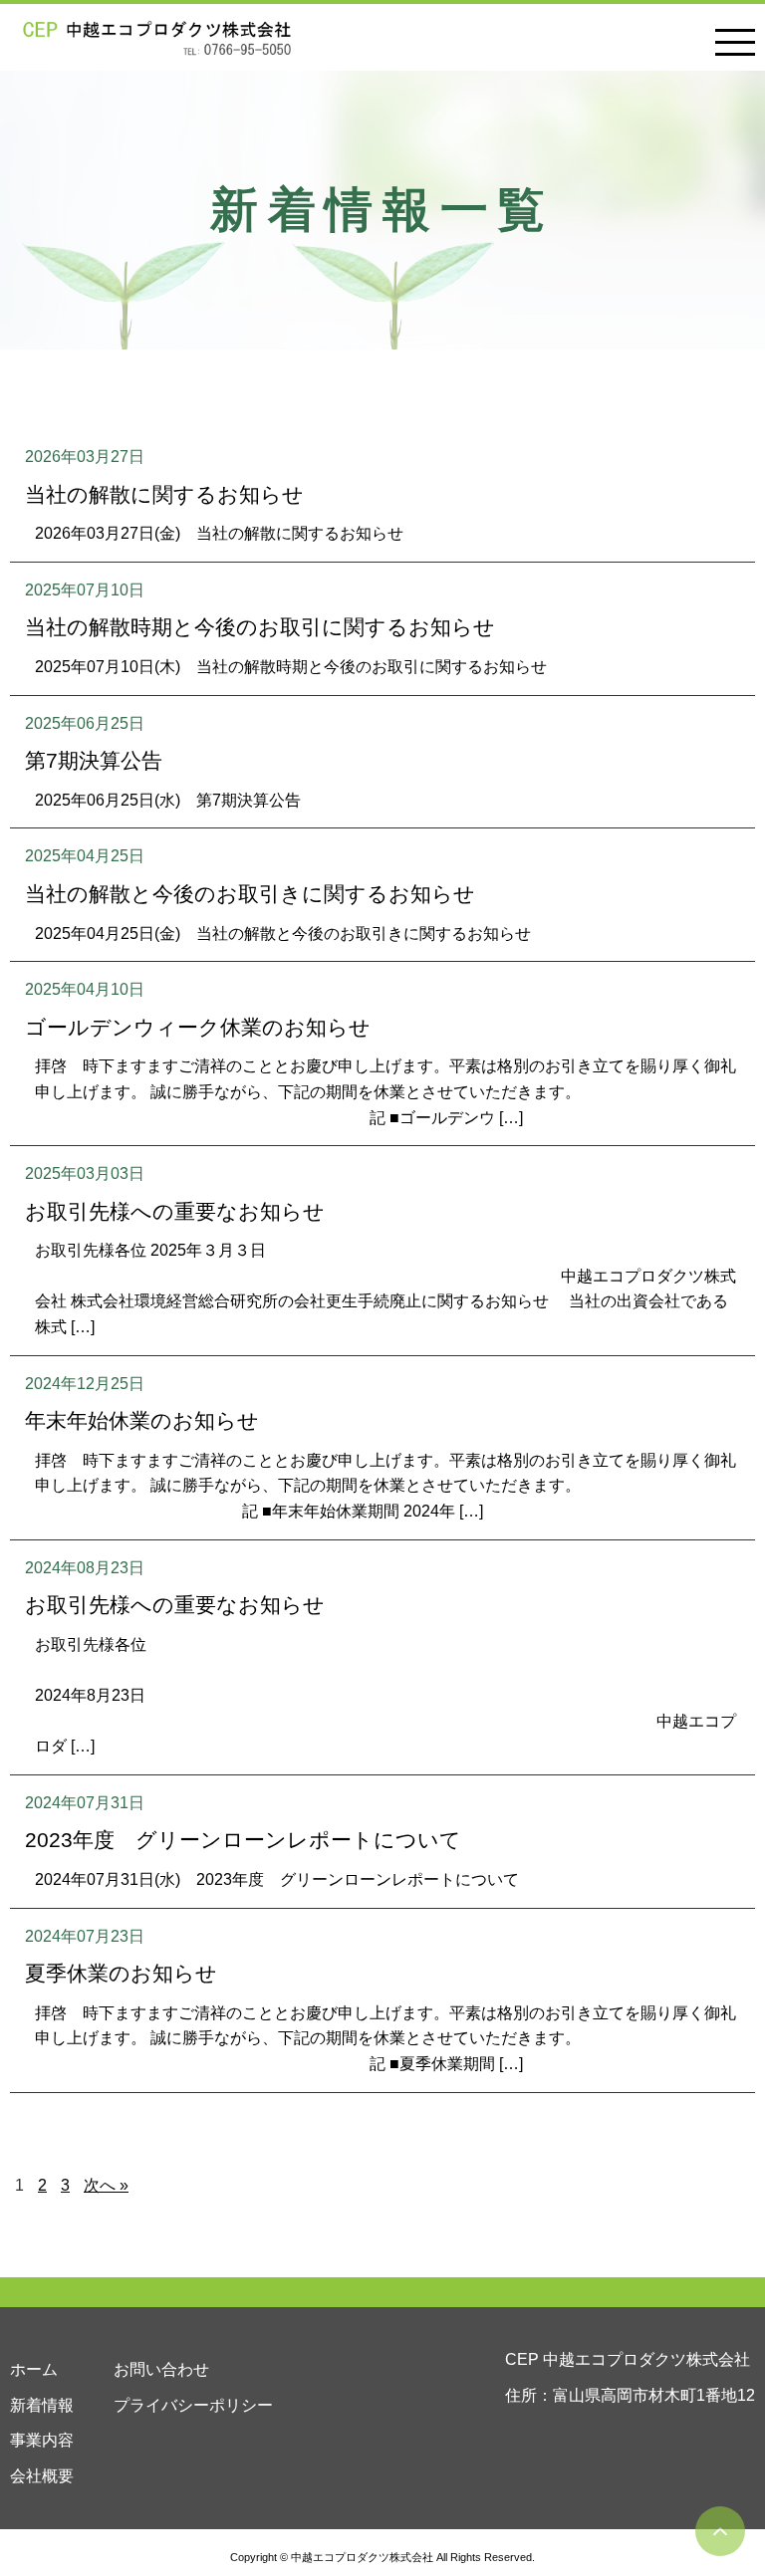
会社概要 (42, 2476)
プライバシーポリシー (193, 2405)
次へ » (106, 2185)
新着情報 (42, 2405)
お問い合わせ (161, 2369)
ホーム (34, 2369)
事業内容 (42, 2440)
